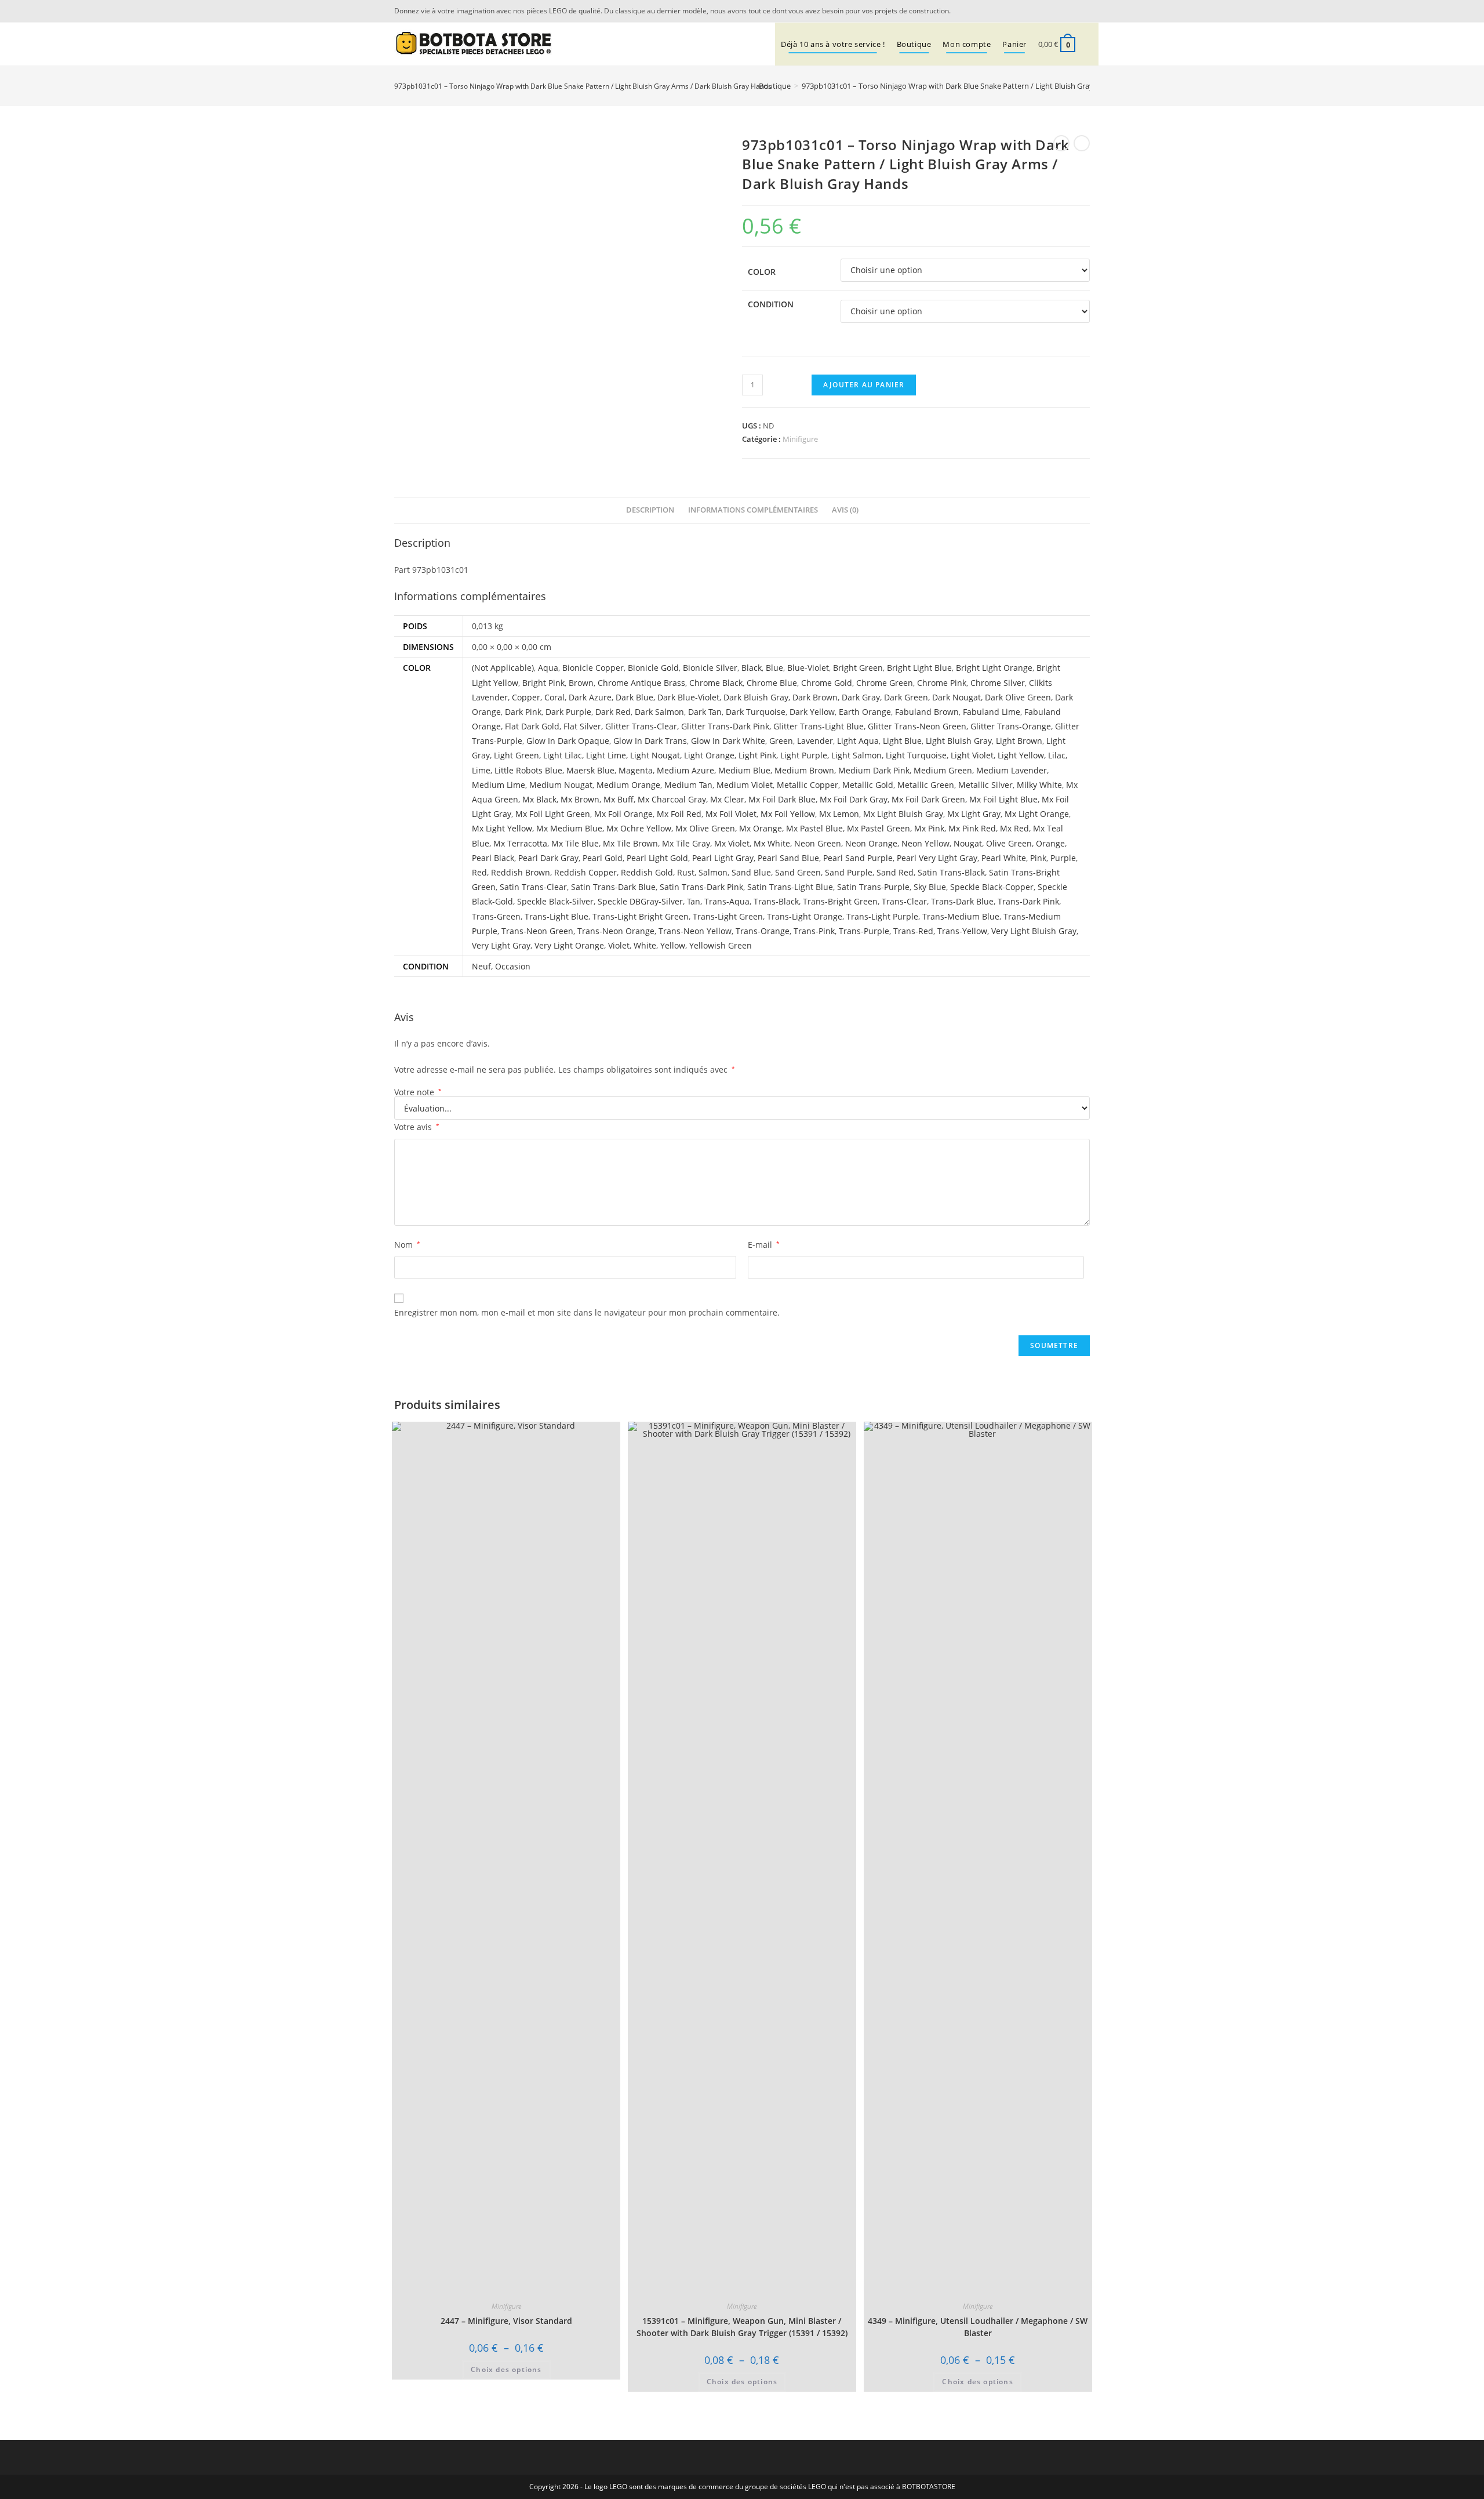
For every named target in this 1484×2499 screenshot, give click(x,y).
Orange (1050, 843)
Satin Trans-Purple (873, 887)
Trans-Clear (904, 901)
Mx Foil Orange (623, 814)
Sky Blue (930, 887)
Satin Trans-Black (951, 872)
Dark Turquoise (756, 712)
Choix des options (506, 2369)
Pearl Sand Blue (788, 858)
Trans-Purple (864, 931)
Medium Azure (685, 770)
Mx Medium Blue (569, 828)
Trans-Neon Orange (616, 931)
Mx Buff (619, 799)
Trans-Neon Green (537, 931)
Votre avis (417, 1127)
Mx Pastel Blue (814, 828)
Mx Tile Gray (686, 843)
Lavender (815, 741)
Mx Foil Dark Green (928, 799)
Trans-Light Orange (805, 916)
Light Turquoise (916, 755)
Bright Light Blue (919, 668)
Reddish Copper (585, 872)
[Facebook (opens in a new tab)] (1083, 11)
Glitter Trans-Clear (641, 726)
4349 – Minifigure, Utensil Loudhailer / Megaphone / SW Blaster (978, 2327)
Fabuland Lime (992, 712)
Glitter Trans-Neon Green (917, 726)
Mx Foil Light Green (553, 814)
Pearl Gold (603, 858)
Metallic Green (926, 785)
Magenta (636, 770)
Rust (686, 872)
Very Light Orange (569, 945)
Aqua (548, 668)
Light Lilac (563, 755)
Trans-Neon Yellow (695, 931)
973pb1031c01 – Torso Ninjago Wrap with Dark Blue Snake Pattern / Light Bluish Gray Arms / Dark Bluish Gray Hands (1001, 86)
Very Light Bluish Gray (1034, 931)
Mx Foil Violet (731, 814)
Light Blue (902, 741)
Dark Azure (590, 697)
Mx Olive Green (705, 828)
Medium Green (943, 770)
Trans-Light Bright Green (641, 916)
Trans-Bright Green (840, 901)
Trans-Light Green (728, 916)
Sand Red (895, 872)
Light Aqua (858, 741)
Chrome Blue (772, 683)
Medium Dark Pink (874, 770)
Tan (694, 901)
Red (479, 872)
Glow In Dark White (728, 741)
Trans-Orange (763, 931)
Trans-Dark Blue (962, 901)
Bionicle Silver (710, 668)
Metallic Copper (808, 785)
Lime (481, 770)
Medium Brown (804, 770)
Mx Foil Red (679, 814)
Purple (1063, 858)
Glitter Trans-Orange (1011, 726)
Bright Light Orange (994, 668)
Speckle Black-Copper (992, 887)
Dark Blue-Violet (688, 697)
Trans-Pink (814, 931)
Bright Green (858, 668)
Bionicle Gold (653, 668)
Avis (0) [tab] (845, 510)
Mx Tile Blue (575, 843)
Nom (407, 1245)
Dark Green (906, 697)
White (645, 945)
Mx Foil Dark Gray (854, 799)
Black (752, 668)
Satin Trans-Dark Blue (613, 887)
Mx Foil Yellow (788, 814)
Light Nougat (655, 755)
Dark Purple (568, 712)
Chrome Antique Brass (641, 683)
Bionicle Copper (593, 668)
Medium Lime (499, 785)
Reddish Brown (521, 872)
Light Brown (1019, 741)
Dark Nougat (956, 697)
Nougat (968, 843)
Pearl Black (493, 858)
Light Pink (757, 755)
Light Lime (606, 755)
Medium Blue (744, 770)
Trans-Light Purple (882, 916)
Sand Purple (849, 872)
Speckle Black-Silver (555, 901)
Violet (619, 945)
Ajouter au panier (864, 385)
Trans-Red (913, 931)
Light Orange (709, 755)
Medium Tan (688, 785)
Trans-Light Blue (556, 916)
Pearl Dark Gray (548, 858)
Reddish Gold (647, 872)
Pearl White (1004, 858)
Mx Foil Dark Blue (782, 799)
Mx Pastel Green (879, 828)
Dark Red (613, 712)
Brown (581, 683)
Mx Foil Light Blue (1003, 799)
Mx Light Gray (974, 814)
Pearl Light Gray (723, 858)
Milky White (1039, 785)
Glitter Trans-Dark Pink (725, 726)
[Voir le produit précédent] (1061, 143)
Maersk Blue (590, 770)
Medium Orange (628, 785)
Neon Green (818, 843)
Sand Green (798, 872)
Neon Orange (871, 843)
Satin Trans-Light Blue (790, 887)
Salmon (713, 872)
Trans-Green (496, 916)
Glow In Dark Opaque (568, 741)
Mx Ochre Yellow (639, 828)
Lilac (1057, 755)
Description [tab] (650, 510)
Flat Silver (582, 726)
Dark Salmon (659, 712)
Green (781, 741)
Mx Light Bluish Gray (903, 814)
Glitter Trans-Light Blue (819, 726)
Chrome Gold (827, 683)
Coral (554, 697)
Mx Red (1014, 828)
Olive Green (1009, 843)
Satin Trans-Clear (533, 887)
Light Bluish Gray (959, 741)
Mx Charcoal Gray (672, 799)
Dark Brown (815, 697)
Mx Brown (580, 799)
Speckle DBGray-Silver (640, 901)
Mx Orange (761, 828)
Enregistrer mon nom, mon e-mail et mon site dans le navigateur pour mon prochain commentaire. (587, 1312)
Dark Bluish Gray (756, 697)
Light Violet (972, 755)
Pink (1038, 858)
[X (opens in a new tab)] (1069, 11)
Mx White (772, 843)
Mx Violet (732, 843)
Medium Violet (745, 785)
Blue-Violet (808, 668)
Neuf (481, 966)
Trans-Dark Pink (1028, 901)
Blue (774, 668)
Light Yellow (1021, 755)
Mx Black (539, 799)
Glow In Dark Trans (650, 741)
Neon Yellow (925, 843)
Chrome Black (716, 683)
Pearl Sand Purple (858, 858)
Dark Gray (861, 697)
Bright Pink (543, 683)
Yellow (673, 945)
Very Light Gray (501, 945)
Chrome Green (885, 683)
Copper (526, 697)
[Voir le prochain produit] (1082, 143)
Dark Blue (634, 697)
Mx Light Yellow (502, 828)
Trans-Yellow (962, 931)
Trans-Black (776, 901)
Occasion (513, 966)
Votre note (418, 1092)
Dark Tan (705, 712)
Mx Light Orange (1037, 814)
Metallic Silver (985, 785)
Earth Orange (865, 712)
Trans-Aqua (727, 901)
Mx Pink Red (972, 828)
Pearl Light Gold (657, 858)
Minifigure (800, 439)
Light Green (517, 755)
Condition (771, 304)
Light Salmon (856, 755)
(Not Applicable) (503, 668)
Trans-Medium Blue (961, 916)
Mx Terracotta (520, 843)
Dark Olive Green (1018, 697)
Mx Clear (727, 799)
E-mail (764, 1245)
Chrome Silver (998, 683)
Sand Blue (751, 872)
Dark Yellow (812, 712)
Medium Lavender (1012, 770)
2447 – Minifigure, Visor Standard (506, 2321)
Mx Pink (929, 828)
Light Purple (804, 755)
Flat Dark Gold (532, 726)
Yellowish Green (721, 945)
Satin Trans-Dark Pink (701, 887)
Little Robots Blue (528, 770)
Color (762, 272)
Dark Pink (523, 712)
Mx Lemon (839, 814)
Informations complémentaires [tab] (753, 510)
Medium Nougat (561, 785)
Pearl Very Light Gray (937, 858)
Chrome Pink (942, 683)
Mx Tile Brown (630, 843)
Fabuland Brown (927, 712)
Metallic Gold (868, 785)
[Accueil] (745, 86)
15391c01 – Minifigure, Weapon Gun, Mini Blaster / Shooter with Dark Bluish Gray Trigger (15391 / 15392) (742, 2327)
